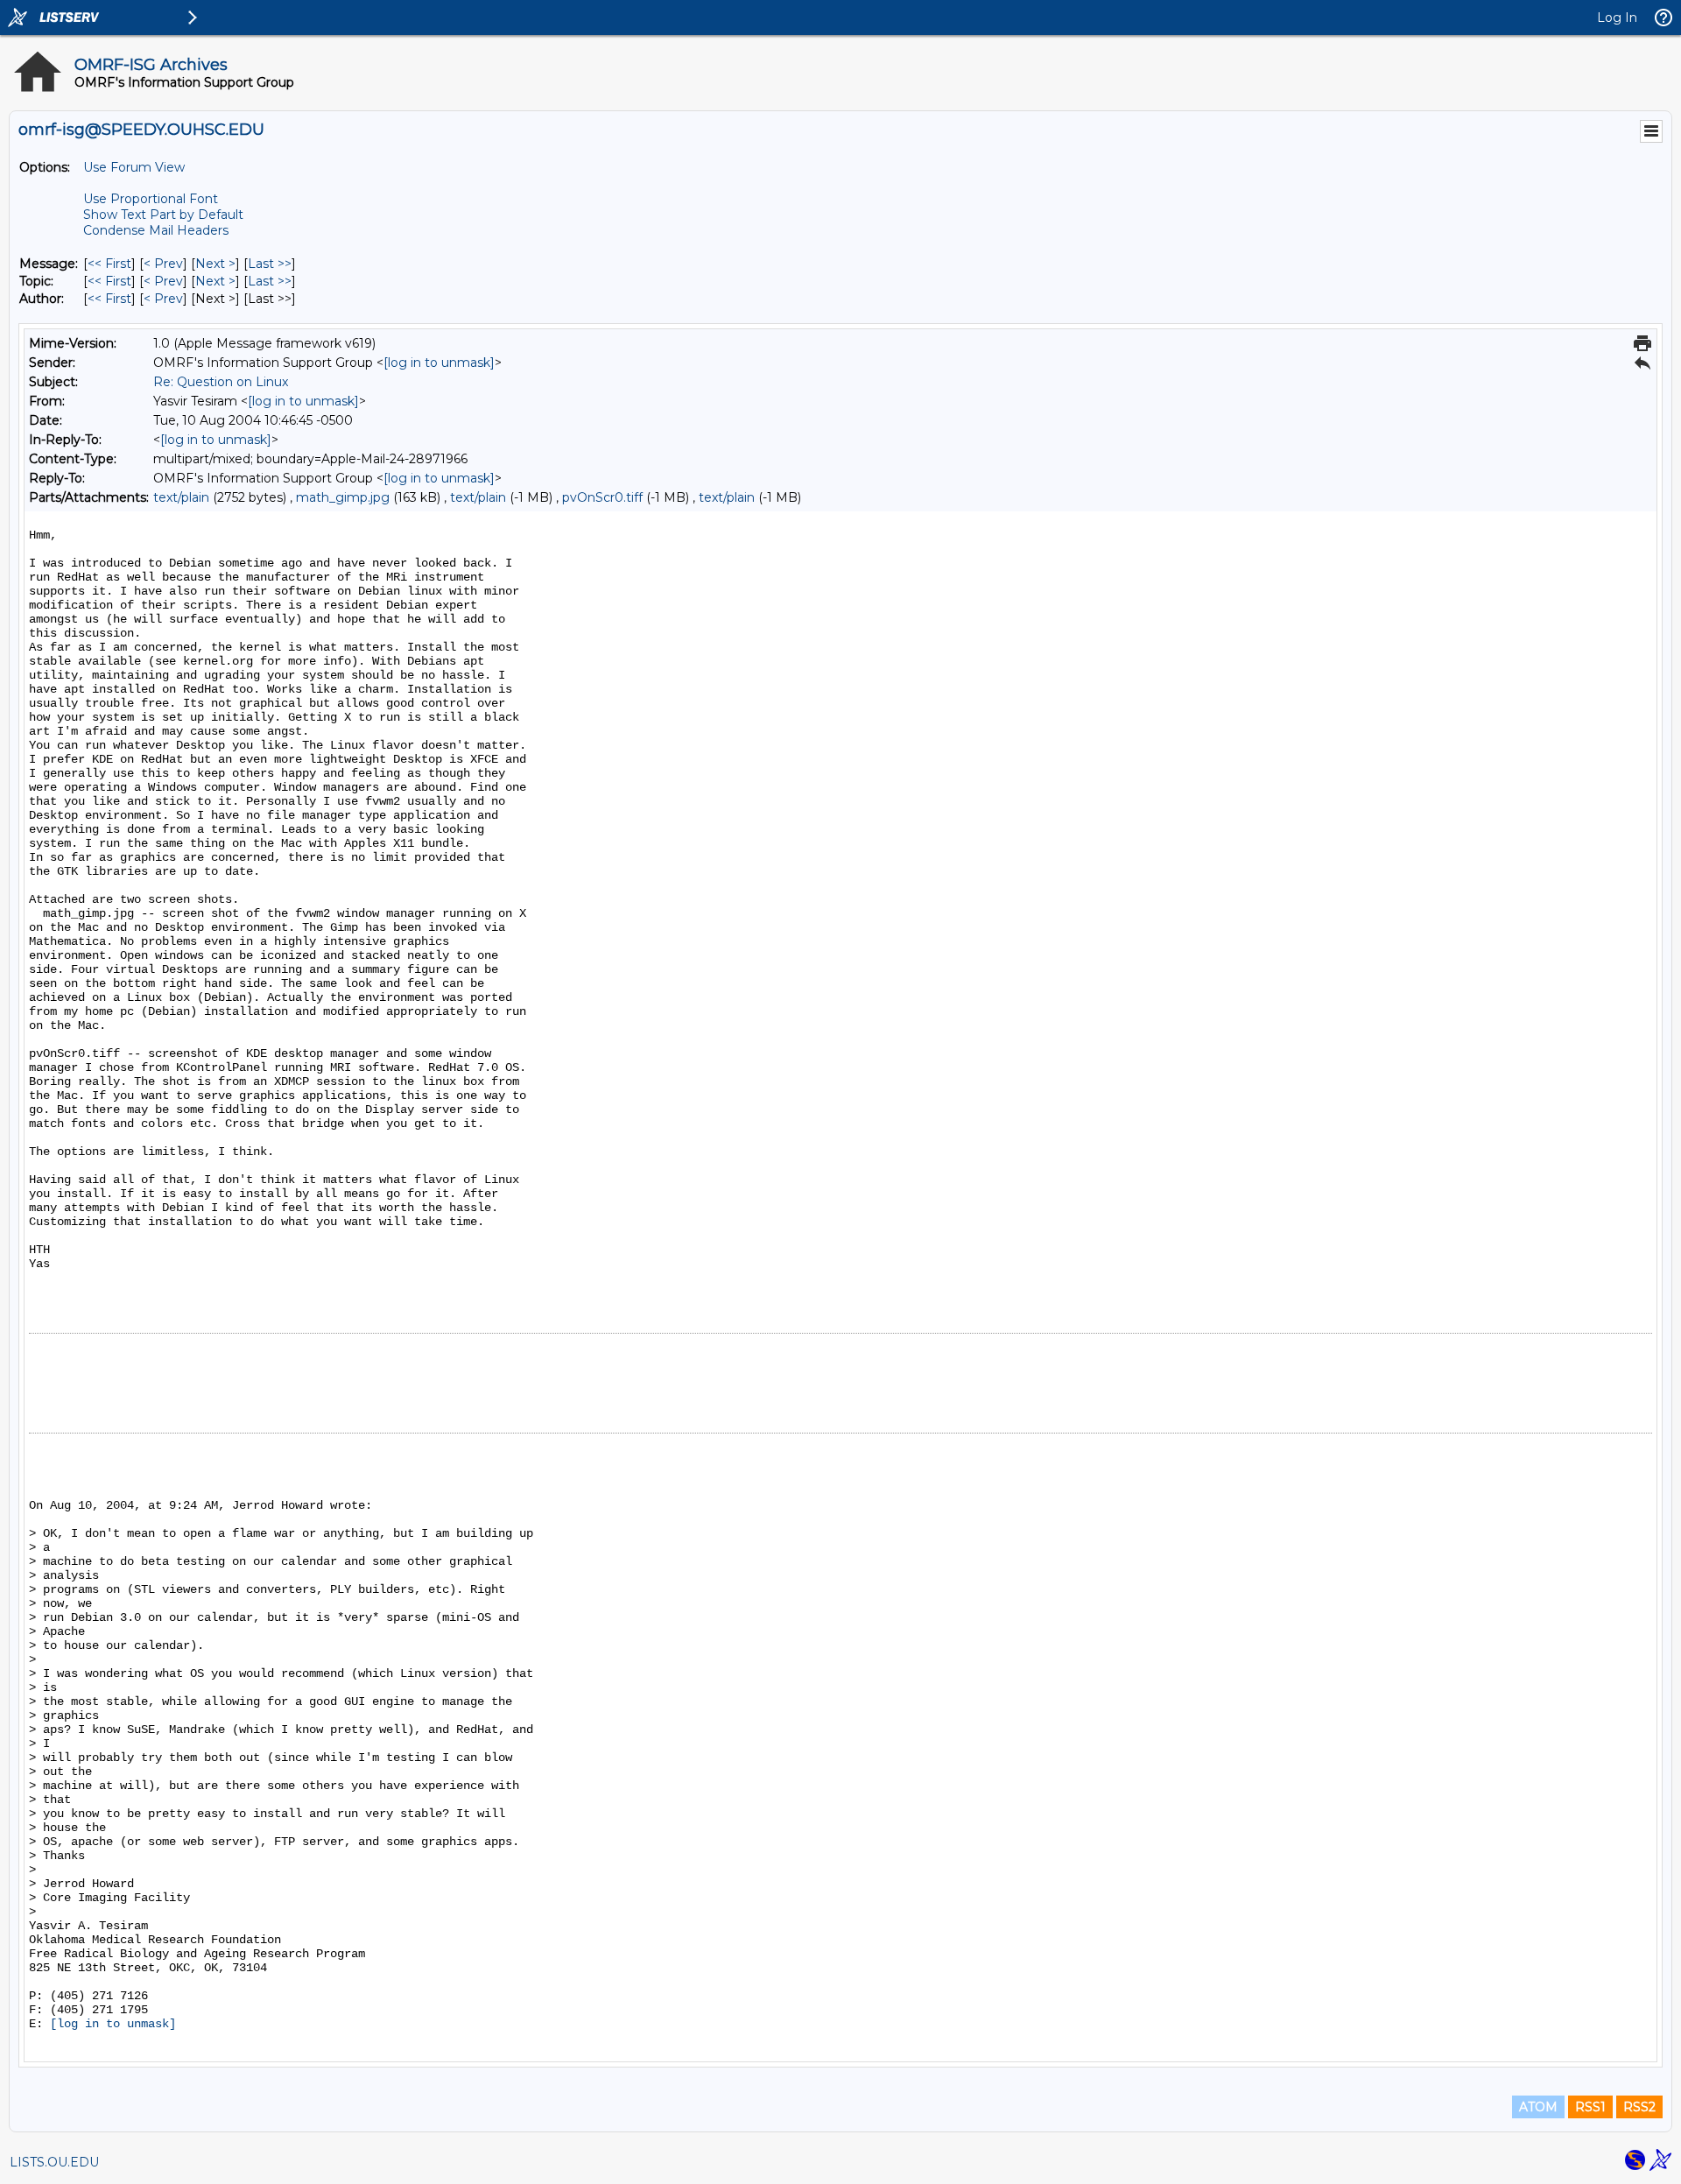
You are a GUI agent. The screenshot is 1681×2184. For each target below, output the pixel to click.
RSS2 (1639, 2107)
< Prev (163, 264)
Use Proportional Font (151, 199)
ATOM (1538, 2107)
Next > (215, 264)
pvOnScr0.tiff (602, 497)
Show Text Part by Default (163, 215)
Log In (1617, 18)
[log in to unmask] (439, 363)
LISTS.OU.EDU (54, 2162)
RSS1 (1590, 2107)
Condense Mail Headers (156, 230)
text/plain (181, 497)
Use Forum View (134, 167)
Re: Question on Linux (221, 382)
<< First (109, 264)
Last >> (270, 264)
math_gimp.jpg (343, 497)
